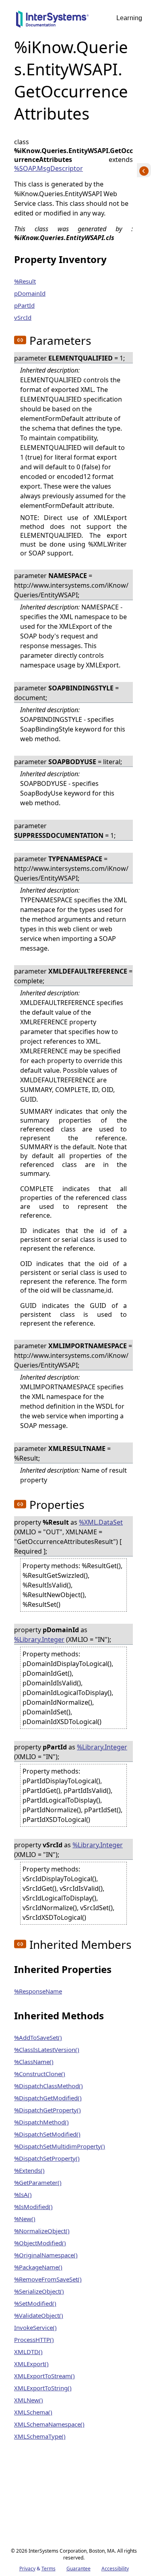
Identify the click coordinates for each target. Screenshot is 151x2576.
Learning (129, 18)
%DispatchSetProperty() (47, 2158)
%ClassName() (34, 2062)
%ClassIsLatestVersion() (47, 2050)
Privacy (27, 2569)
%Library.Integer (39, 1639)
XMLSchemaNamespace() (49, 2424)
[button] (20, 340)
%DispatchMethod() (41, 2122)
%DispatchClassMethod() (49, 2086)
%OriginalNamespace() (46, 2255)
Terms (49, 2569)
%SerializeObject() (39, 2291)
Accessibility (115, 2569)
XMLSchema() (33, 2412)
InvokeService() (35, 2327)
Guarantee (79, 2569)
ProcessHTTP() (34, 2340)
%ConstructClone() (40, 2074)
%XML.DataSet (101, 1522)
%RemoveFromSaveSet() (48, 2279)
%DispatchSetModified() (47, 2134)
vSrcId (23, 317)
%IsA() (23, 2195)
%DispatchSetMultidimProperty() (60, 2146)
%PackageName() (38, 2267)
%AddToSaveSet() (38, 2037)
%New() (25, 2219)
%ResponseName (38, 1991)
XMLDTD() (28, 2352)
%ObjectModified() (40, 2243)
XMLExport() (31, 2364)
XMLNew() (29, 2400)
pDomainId (30, 293)
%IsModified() (33, 2207)
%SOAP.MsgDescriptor (49, 168)
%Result (25, 281)
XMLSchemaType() (40, 2436)
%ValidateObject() (39, 2315)
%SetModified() (35, 2303)
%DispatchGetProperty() (48, 2110)
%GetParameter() (38, 2182)
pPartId (24, 305)
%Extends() (29, 2170)
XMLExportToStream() (44, 2376)
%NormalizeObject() (42, 2231)
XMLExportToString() (43, 2388)
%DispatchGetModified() (48, 2098)
